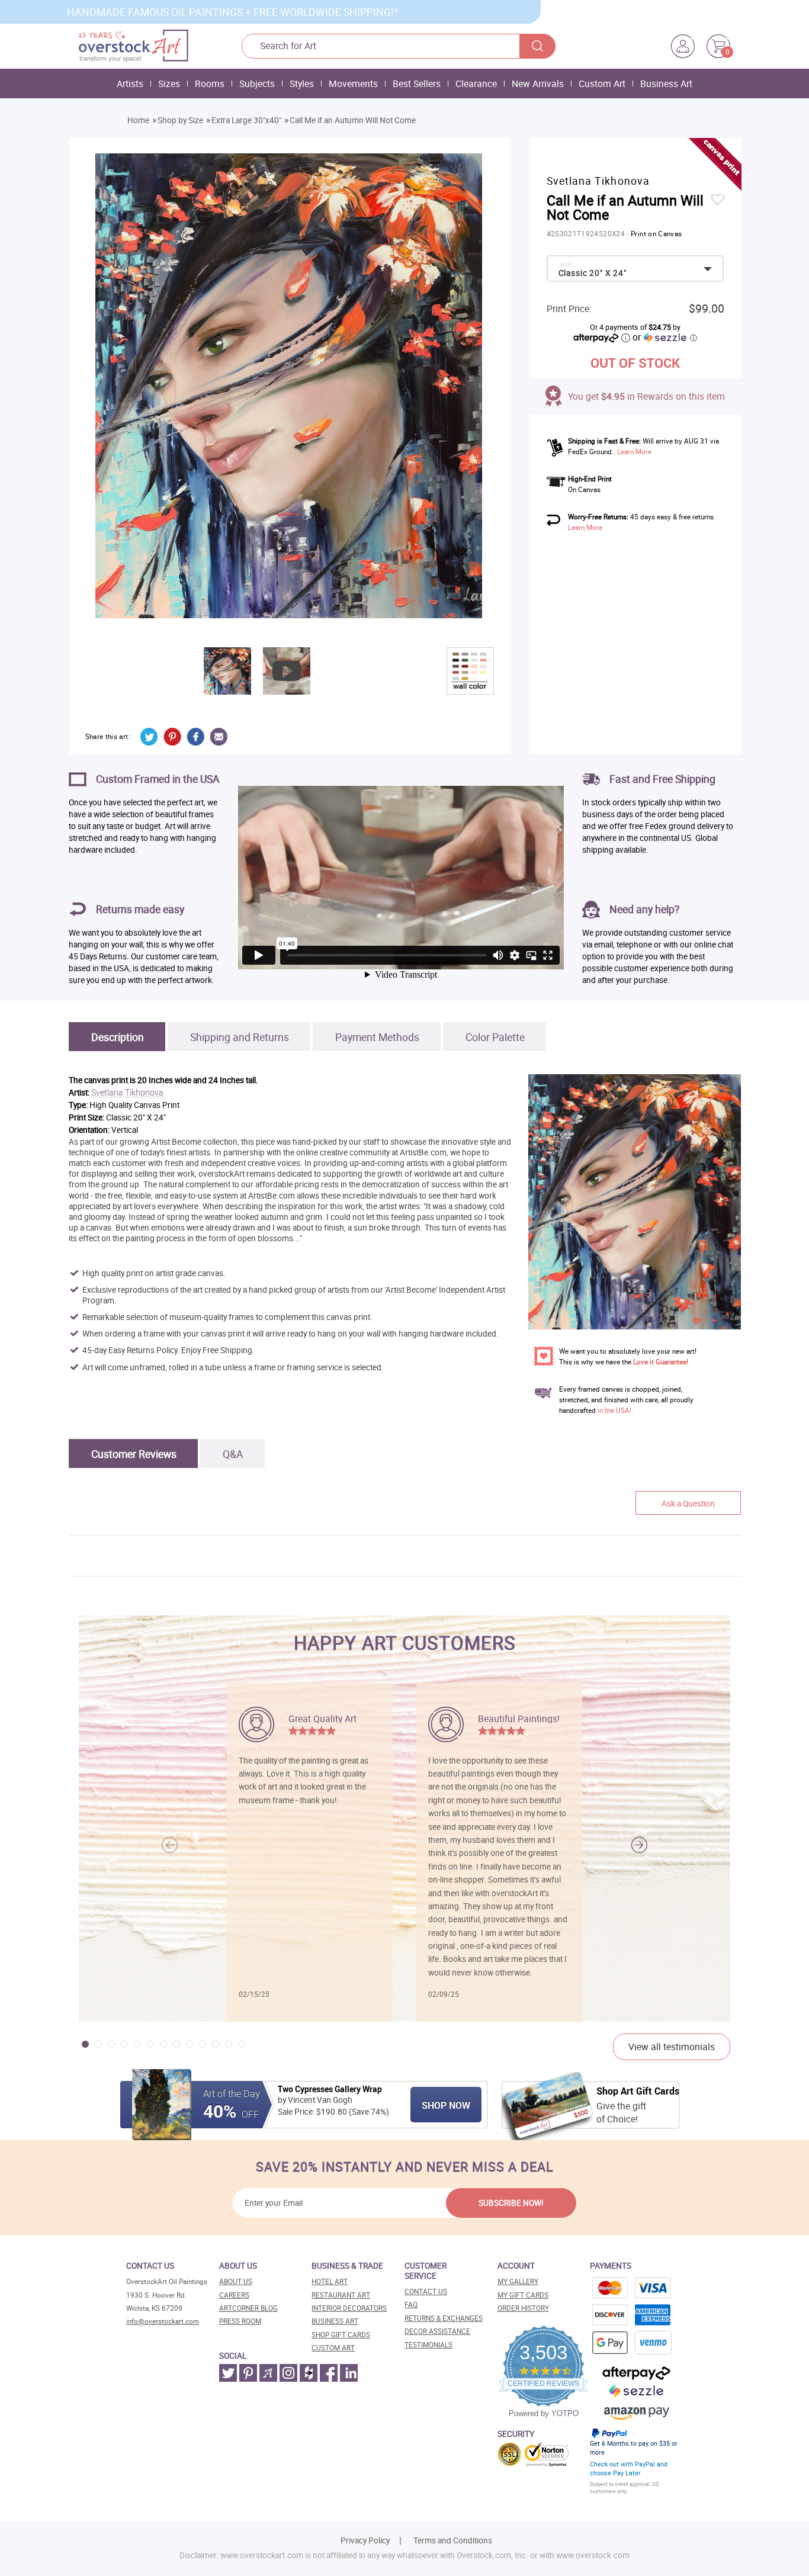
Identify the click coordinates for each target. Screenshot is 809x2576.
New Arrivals (538, 83)
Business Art (666, 83)
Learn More (634, 452)
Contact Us (426, 2291)
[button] (639, 1845)
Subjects (257, 83)
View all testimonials (672, 2047)
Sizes (169, 83)
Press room (240, 2321)
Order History (523, 2308)
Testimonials (428, 2345)
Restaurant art (341, 2295)
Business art (335, 2321)
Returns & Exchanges (444, 2318)
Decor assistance (437, 2331)
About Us (236, 2281)
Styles (302, 83)
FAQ (411, 2304)
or (664, 337)
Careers (234, 2295)
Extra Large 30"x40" (246, 120)
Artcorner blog (248, 2308)
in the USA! (614, 1410)
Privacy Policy (365, 2540)
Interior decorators (349, 2308)
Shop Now (446, 2105)
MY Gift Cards (523, 2295)
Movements (353, 83)
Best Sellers (417, 83)
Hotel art (330, 2281)
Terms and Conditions (453, 2540)
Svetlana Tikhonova (127, 1093)
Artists (130, 83)
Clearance (476, 83)
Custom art (333, 2348)
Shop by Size (180, 120)
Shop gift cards (341, 2335)
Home (138, 120)
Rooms (210, 83)
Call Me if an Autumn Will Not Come (353, 120)
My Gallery (518, 2281)
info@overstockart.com (163, 2321)
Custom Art (602, 83)
